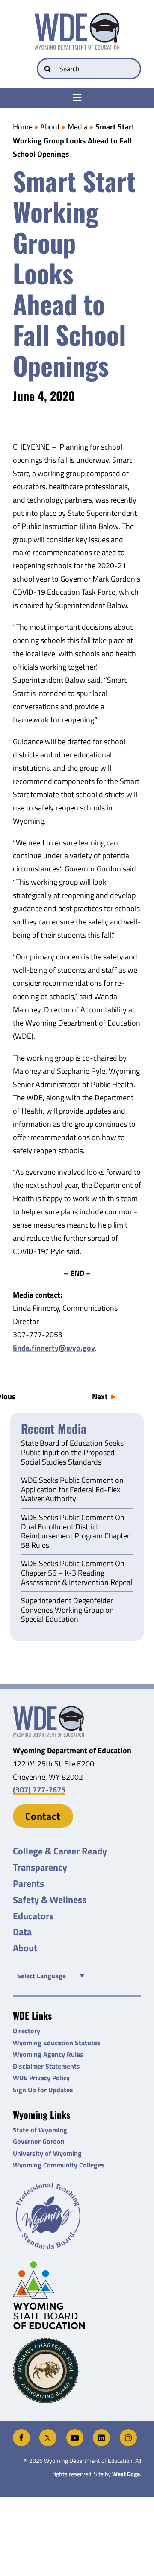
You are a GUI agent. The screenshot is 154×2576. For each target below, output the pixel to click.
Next (100, 1396)
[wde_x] (48, 2433)
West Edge (126, 2474)
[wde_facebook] (21, 2433)
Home (23, 127)
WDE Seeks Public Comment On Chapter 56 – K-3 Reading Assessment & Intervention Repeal (77, 1573)
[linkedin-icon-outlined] (101, 2433)
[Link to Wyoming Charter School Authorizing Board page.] (77, 2371)
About (50, 127)
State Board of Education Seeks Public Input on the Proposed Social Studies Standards (72, 1453)
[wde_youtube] (75, 2433)
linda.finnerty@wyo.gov (54, 1348)
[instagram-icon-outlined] (128, 2433)
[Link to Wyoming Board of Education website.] (77, 2295)
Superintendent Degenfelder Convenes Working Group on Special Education (67, 1610)
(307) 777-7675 (39, 1790)
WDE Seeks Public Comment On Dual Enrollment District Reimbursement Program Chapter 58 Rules (75, 1532)
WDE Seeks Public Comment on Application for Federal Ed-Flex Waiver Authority (72, 1490)
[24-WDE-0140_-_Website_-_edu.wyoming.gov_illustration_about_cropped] (48, 1709)
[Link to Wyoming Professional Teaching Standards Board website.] (77, 2216)
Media (78, 127)
